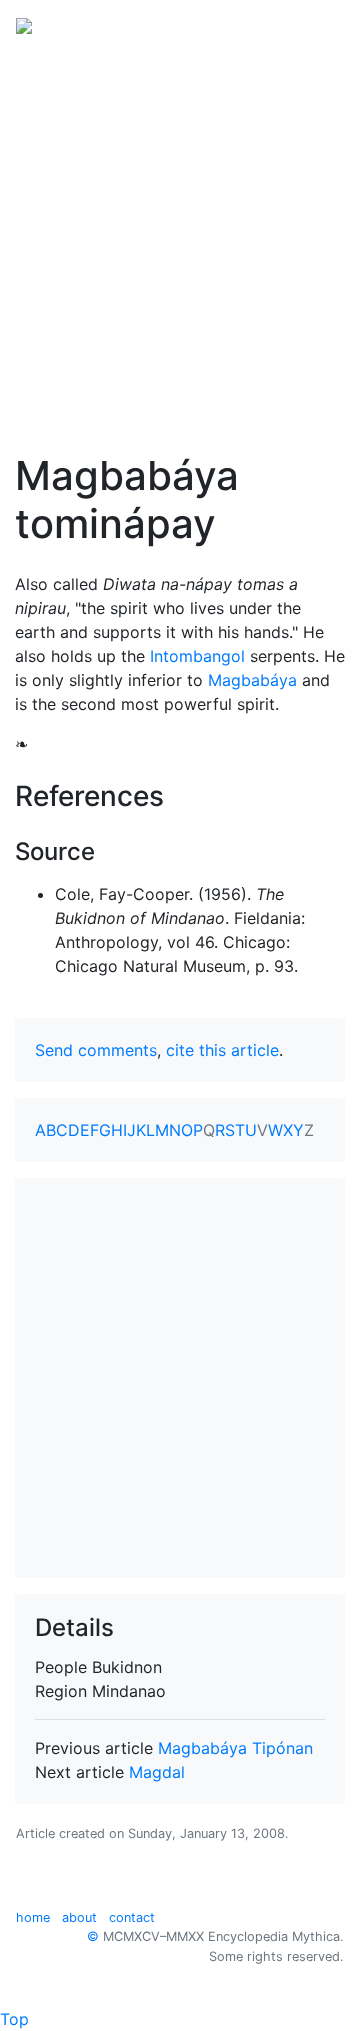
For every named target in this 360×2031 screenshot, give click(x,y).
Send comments (96, 1050)
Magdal (157, 1772)
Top (14, 2019)
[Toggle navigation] (316, 24)
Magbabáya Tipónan (235, 1748)
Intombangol (197, 656)
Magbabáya (252, 680)
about (79, 1917)
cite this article (222, 1050)
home (33, 1917)
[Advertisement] (180, 238)
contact (132, 1917)
